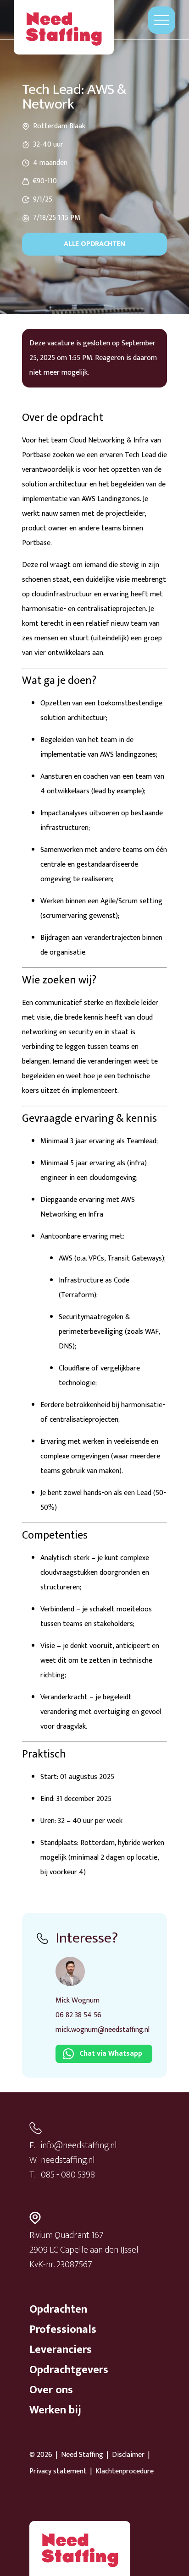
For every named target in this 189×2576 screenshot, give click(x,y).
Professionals (63, 2330)
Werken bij (55, 2410)
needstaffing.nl (68, 2160)
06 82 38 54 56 (78, 2015)
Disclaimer (128, 2455)
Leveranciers (61, 2350)
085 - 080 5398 (68, 2175)
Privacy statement (58, 2472)
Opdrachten (58, 2309)
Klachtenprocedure (125, 2472)
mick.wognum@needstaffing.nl (103, 2030)
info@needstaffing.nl (79, 2145)
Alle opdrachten (94, 244)
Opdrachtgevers (69, 2370)
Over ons (51, 2390)
